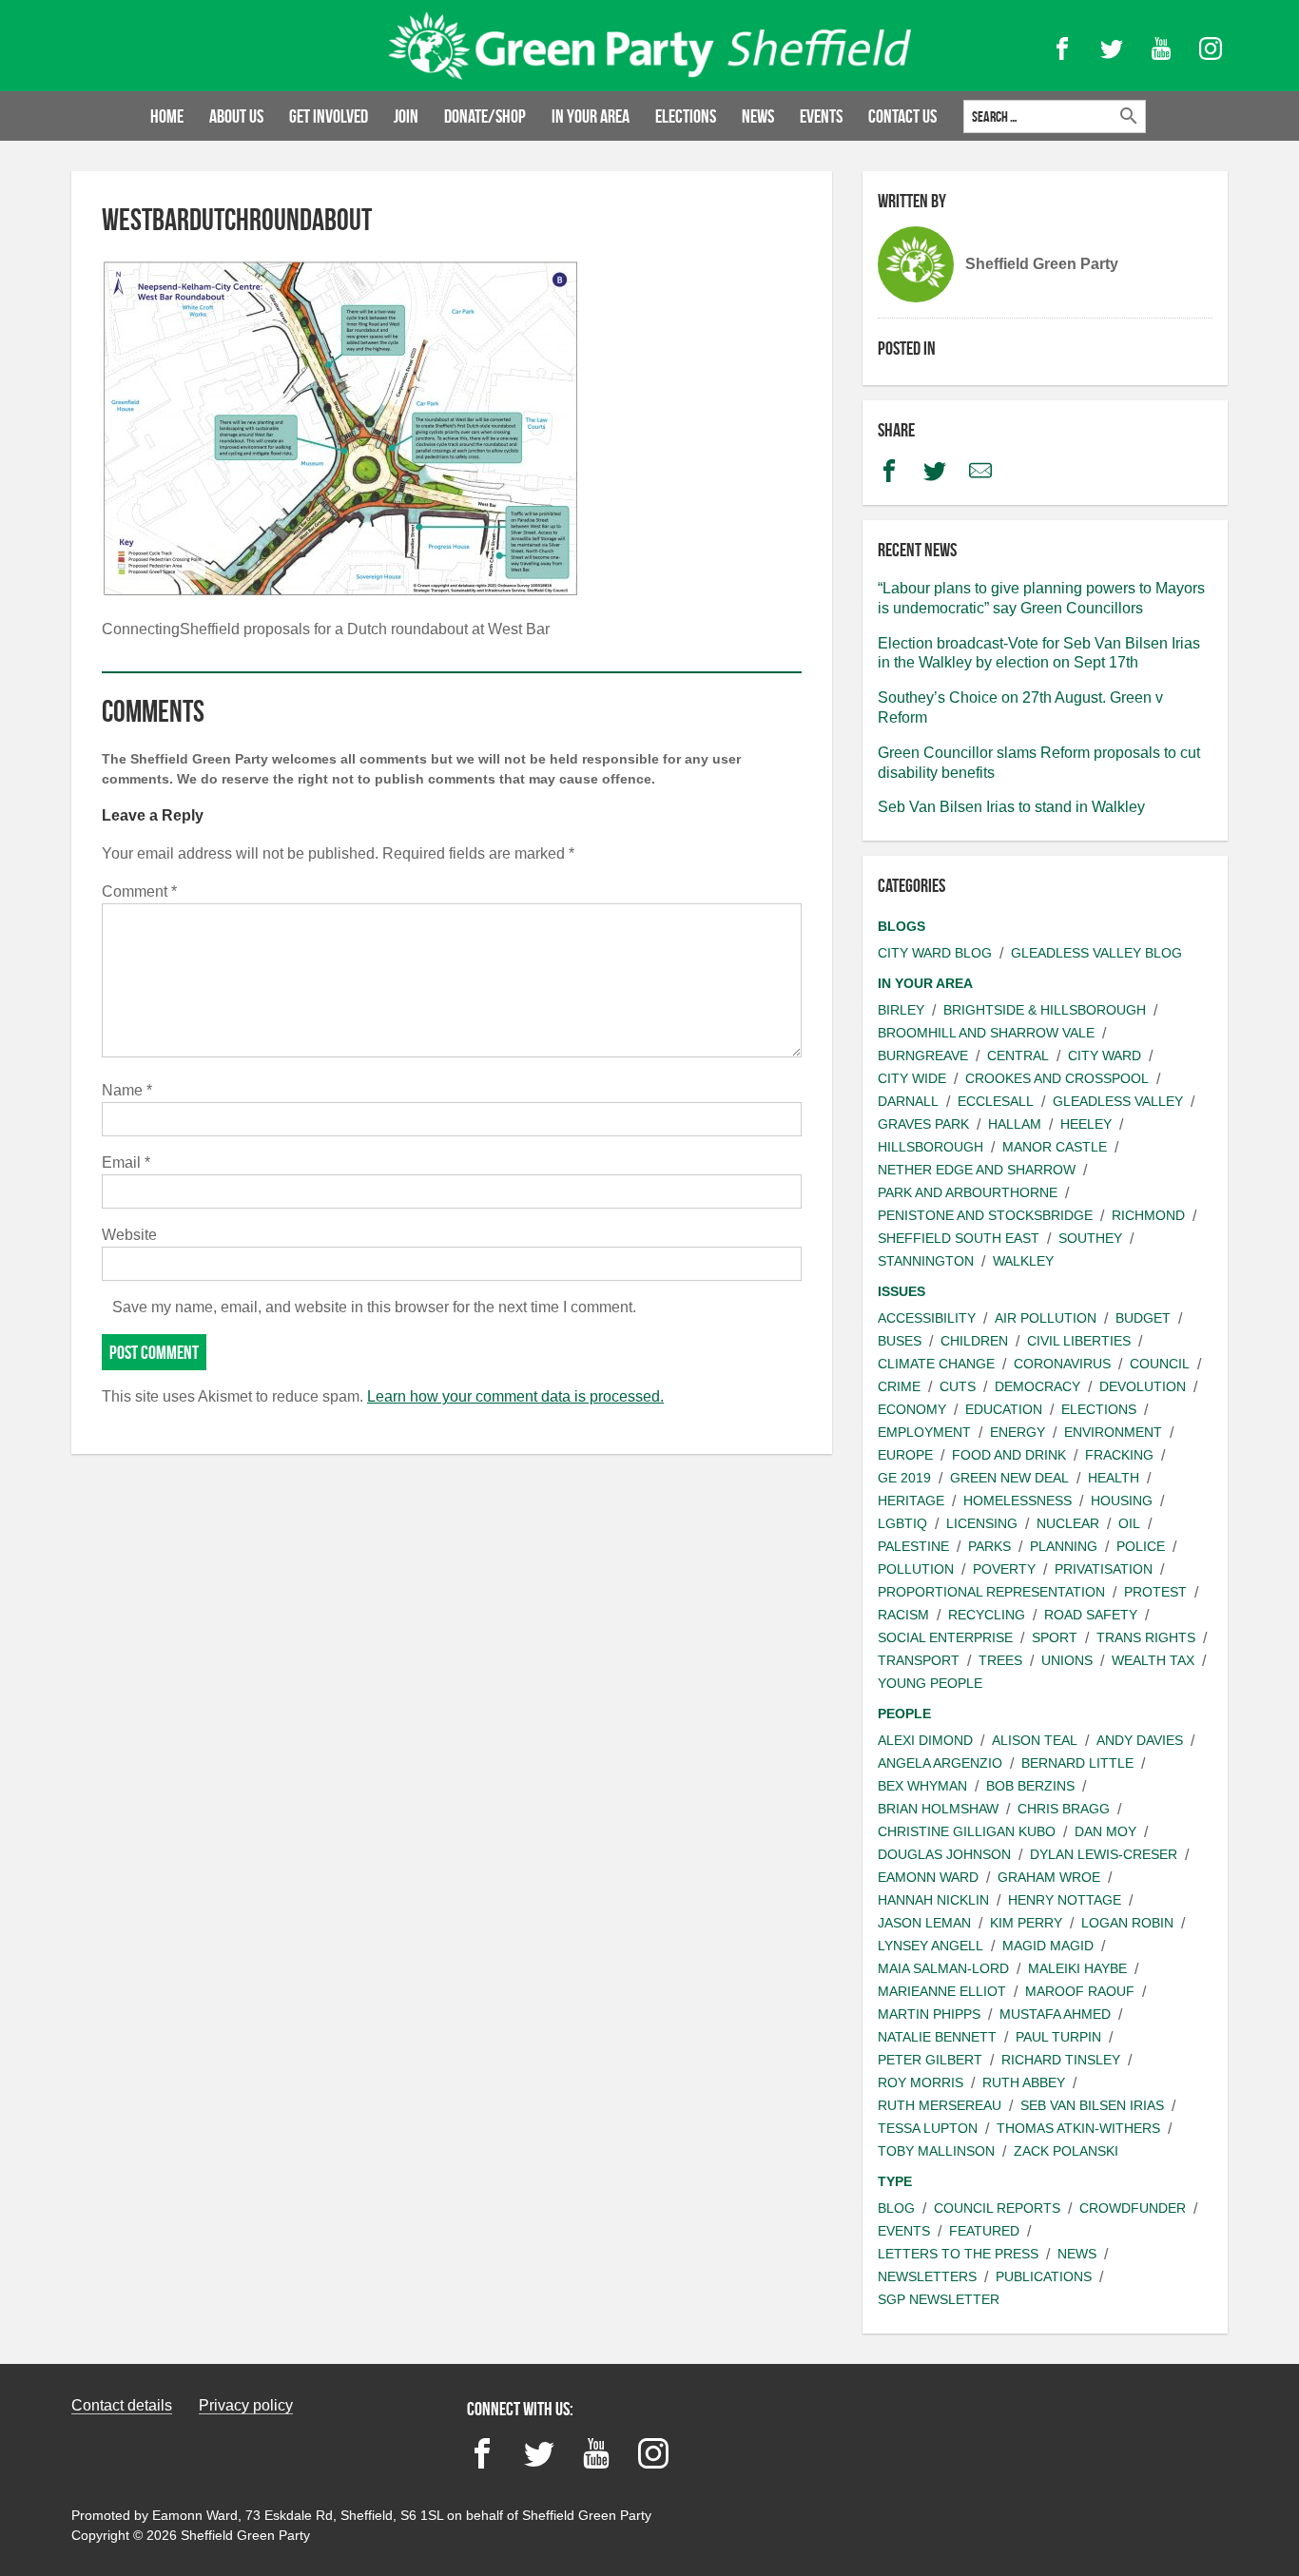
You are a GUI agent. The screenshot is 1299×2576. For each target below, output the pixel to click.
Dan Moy (1105, 1831)
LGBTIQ (902, 1523)
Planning (1064, 1546)
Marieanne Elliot (942, 1991)
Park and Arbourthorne (968, 1192)
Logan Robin (1127, 1923)
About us (236, 116)
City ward (1105, 1056)
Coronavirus (1062, 1364)
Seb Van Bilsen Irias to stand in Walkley (1011, 807)
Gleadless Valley (1118, 1101)
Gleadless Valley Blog (1096, 953)
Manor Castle (1055, 1147)
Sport (1055, 1637)
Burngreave (923, 1056)
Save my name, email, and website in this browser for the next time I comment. (374, 1307)
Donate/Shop (485, 116)
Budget (1143, 1318)
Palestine (913, 1546)
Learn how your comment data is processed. (515, 1396)
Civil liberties (1079, 1341)
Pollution (916, 1569)
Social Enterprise (945, 1637)
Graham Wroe (1049, 1877)
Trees (1000, 1660)
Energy (1018, 1432)
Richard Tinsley (1061, 2060)
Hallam (1015, 1124)
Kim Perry (1026, 1923)
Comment (139, 891)
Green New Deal (1009, 1478)
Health (1114, 1478)
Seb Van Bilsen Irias (1092, 2105)
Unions (1067, 1660)
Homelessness (1018, 1501)
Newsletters (927, 2276)
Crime (899, 1386)
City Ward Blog (935, 953)
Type (895, 2181)
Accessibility (927, 1318)
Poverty (1004, 1569)
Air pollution (1046, 1318)
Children (974, 1341)
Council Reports (997, 2208)
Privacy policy (246, 2405)
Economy (912, 1409)
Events (821, 116)
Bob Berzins (1030, 1786)
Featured (984, 2231)
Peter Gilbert (930, 2060)
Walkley (1023, 1261)
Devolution (1143, 1386)
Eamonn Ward (928, 1877)
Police (1141, 1546)
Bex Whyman (922, 1786)
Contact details (122, 2405)
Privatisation (1104, 1569)
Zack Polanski (1066, 2151)
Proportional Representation (991, 1592)
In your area (591, 116)
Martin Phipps (929, 2014)
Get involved (329, 116)
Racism (903, 1615)
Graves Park (923, 1124)
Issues (902, 1291)
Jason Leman (924, 1923)
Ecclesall (996, 1101)
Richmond (1148, 1215)
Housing (1122, 1501)
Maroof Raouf (1080, 1991)
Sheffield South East (959, 1238)
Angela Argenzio (940, 1763)
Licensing (982, 1523)
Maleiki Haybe (1077, 1968)
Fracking (1119, 1455)
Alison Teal (1035, 1740)
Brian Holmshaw (938, 1809)
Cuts (958, 1386)
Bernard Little (1077, 1763)
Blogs (902, 926)
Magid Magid (1048, 1946)
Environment (1113, 1432)
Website (129, 1235)
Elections (686, 116)
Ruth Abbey (1024, 2082)
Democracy (1037, 1386)
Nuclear (1068, 1523)
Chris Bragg (1064, 1809)
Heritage (911, 1501)
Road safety (1091, 1615)
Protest (1155, 1592)
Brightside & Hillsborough (1045, 1010)
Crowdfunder (1133, 2208)
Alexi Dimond (925, 1740)
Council (1160, 1364)
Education (1004, 1409)
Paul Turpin (1058, 2037)
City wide (912, 1078)
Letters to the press (958, 2254)
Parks (989, 1546)
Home (167, 116)
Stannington (926, 1261)
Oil (1129, 1523)
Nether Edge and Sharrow (977, 1170)
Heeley (1086, 1124)
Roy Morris (921, 2082)
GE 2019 (904, 1478)
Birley (901, 1010)
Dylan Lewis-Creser (1104, 1854)
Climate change (936, 1364)
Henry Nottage (1065, 1900)
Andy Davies (1140, 1740)
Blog (896, 2208)
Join (406, 116)
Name (127, 1090)
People (904, 1714)
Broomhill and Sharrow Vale (986, 1033)
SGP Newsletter (939, 2299)
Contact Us (902, 116)
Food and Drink (1009, 1455)
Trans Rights (1146, 1637)
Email (126, 1162)
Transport (919, 1660)
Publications (1044, 2276)
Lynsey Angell (931, 1946)
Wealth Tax (1153, 1660)
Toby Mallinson (936, 2151)
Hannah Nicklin (933, 1900)
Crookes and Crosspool (1057, 1078)
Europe (905, 1455)
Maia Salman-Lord (943, 1968)
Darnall (908, 1101)
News (758, 116)
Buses (900, 1341)
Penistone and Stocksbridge (985, 1215)
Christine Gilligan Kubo (967, 1831)
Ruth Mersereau (940, 2105)
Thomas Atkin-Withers (1078, 2128)
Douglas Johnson (944, 1854)
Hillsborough (931, 1147)
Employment (924, 1432)
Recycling (987, 1615)
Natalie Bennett (937, 2037)
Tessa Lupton (928, 2128)
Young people (930, 1683)
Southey (1090, 1238)
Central (1018, 1056)
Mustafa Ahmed (1055, 2014)
